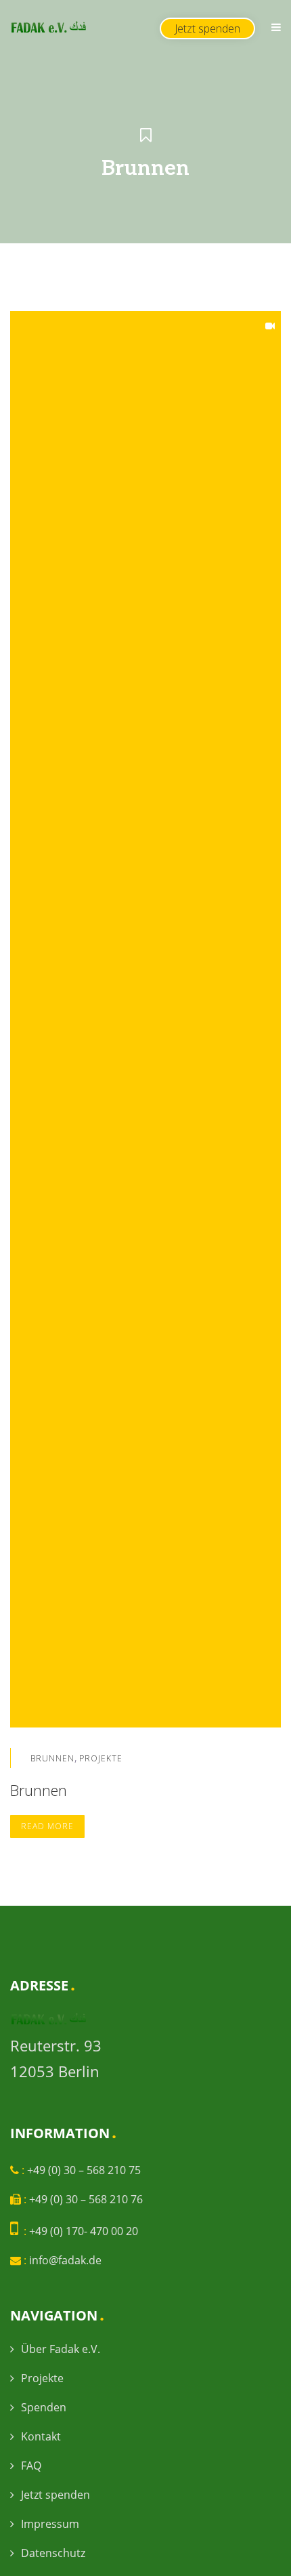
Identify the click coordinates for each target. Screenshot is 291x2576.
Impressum (50, 2524)
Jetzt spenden (55, 2495)
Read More (47, 1826)
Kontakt (41, 2436)
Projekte (101, 1758)
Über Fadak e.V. (61, 2349)
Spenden (44, 2407)
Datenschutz (53, 2553)
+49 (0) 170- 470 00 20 (84, 2231)
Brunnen (52, 1758)
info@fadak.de (65, 2260)
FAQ (31, 2466)
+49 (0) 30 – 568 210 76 (86, 2199)
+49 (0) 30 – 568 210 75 (84, 2170)
